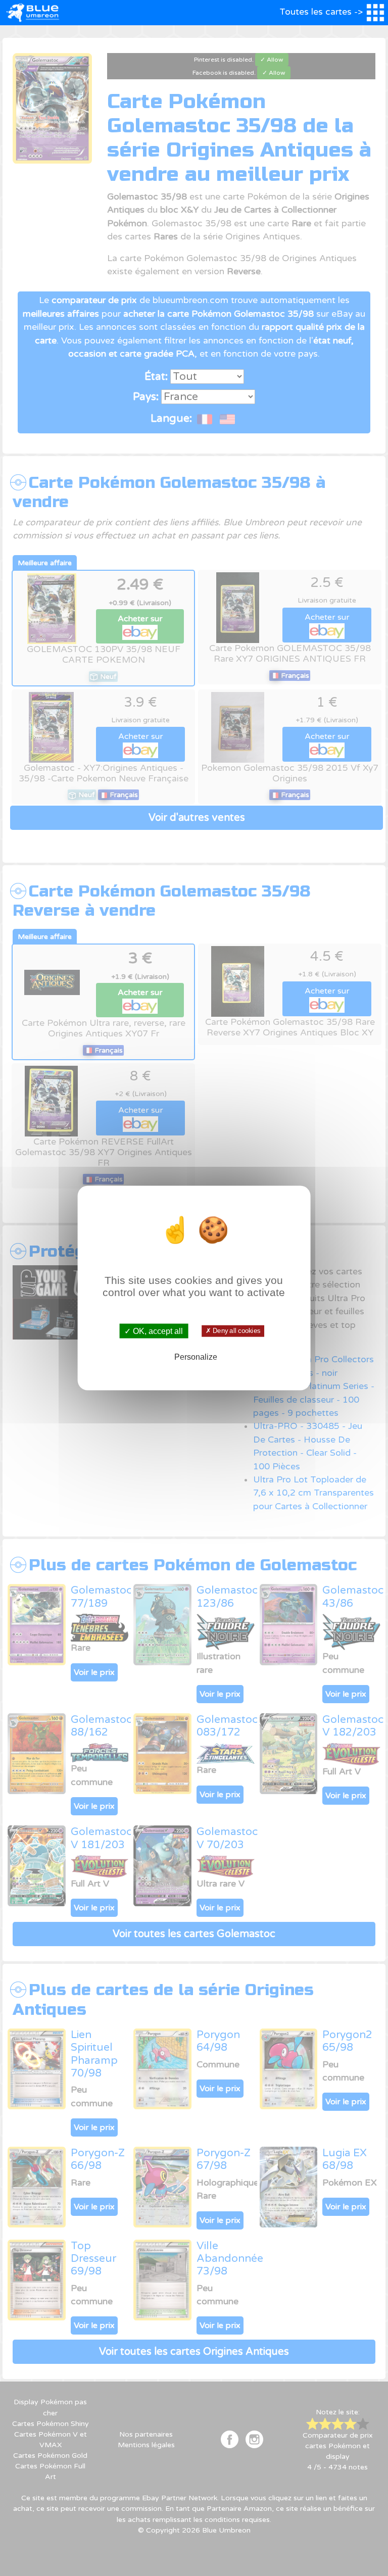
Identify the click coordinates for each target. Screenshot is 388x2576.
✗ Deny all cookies (233, 1331)
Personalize (196, 1356)
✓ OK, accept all (154, 1331)
